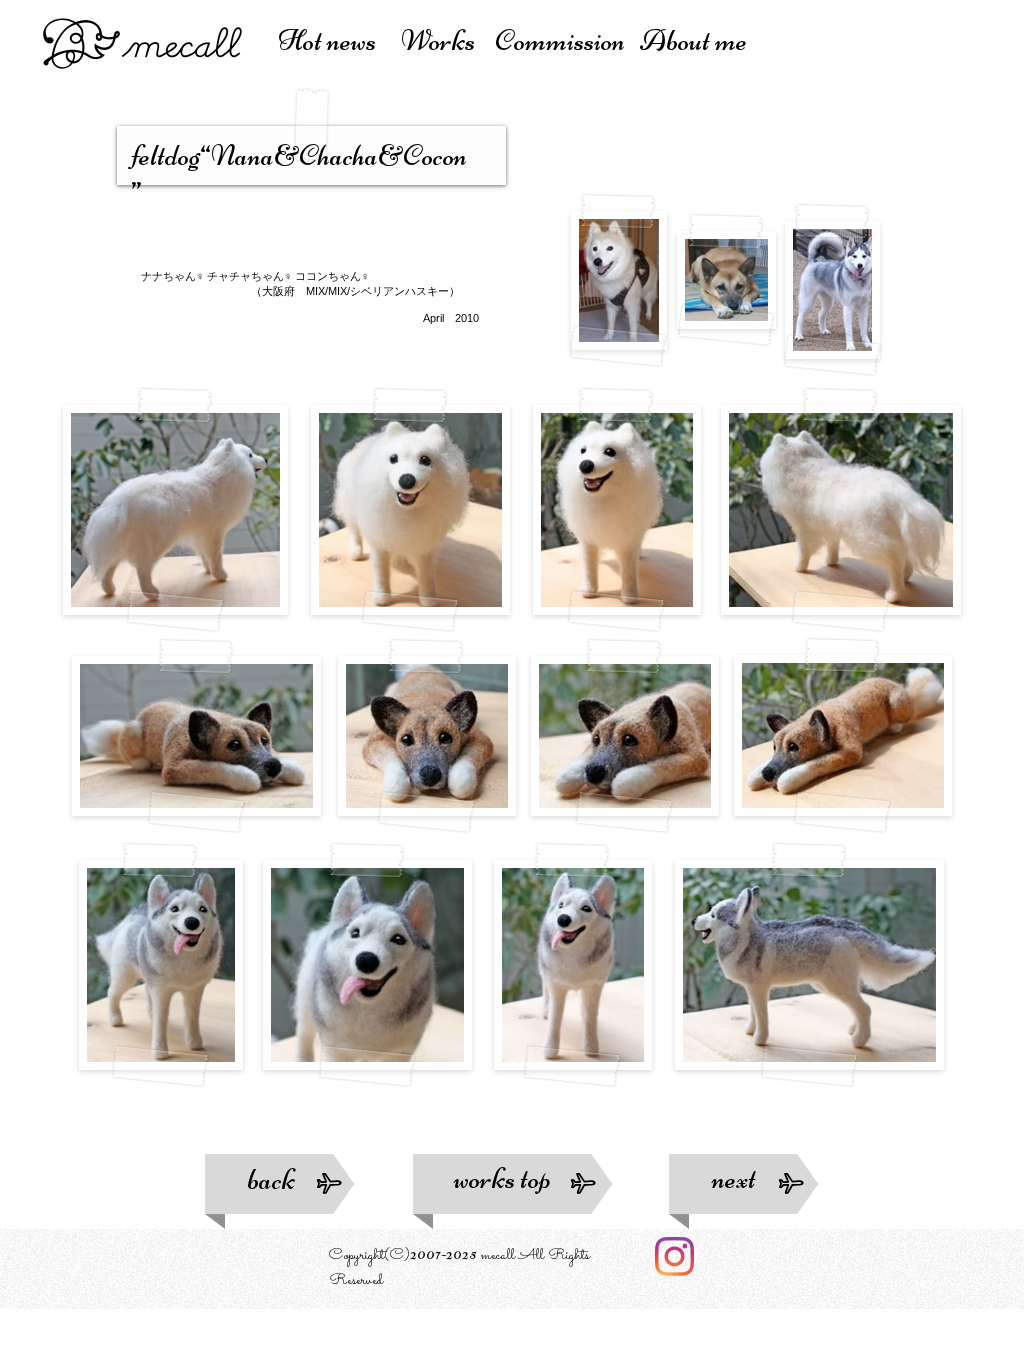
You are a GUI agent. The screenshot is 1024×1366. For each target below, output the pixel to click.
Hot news (332, 40)
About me (693, 40)
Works (443, 40)
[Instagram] (674, 1256)
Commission (565, 40)
